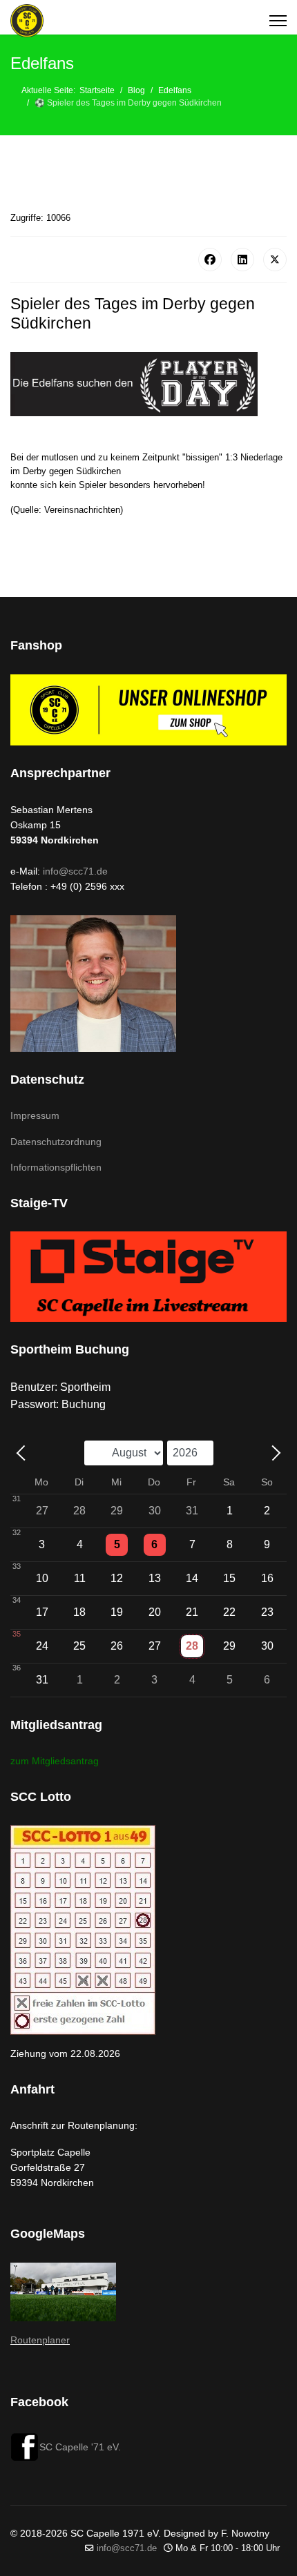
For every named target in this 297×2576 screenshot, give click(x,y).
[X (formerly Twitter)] (275, 260)
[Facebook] (210, 260)
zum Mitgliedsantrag (55, 1761)
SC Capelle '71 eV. (80, 2447)
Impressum (35, 1115)
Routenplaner (40, 2340)
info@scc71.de (75, 871)
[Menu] (278, 21)
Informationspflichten (56, 1167)
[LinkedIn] (242, 260)
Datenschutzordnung (56, 1142)
